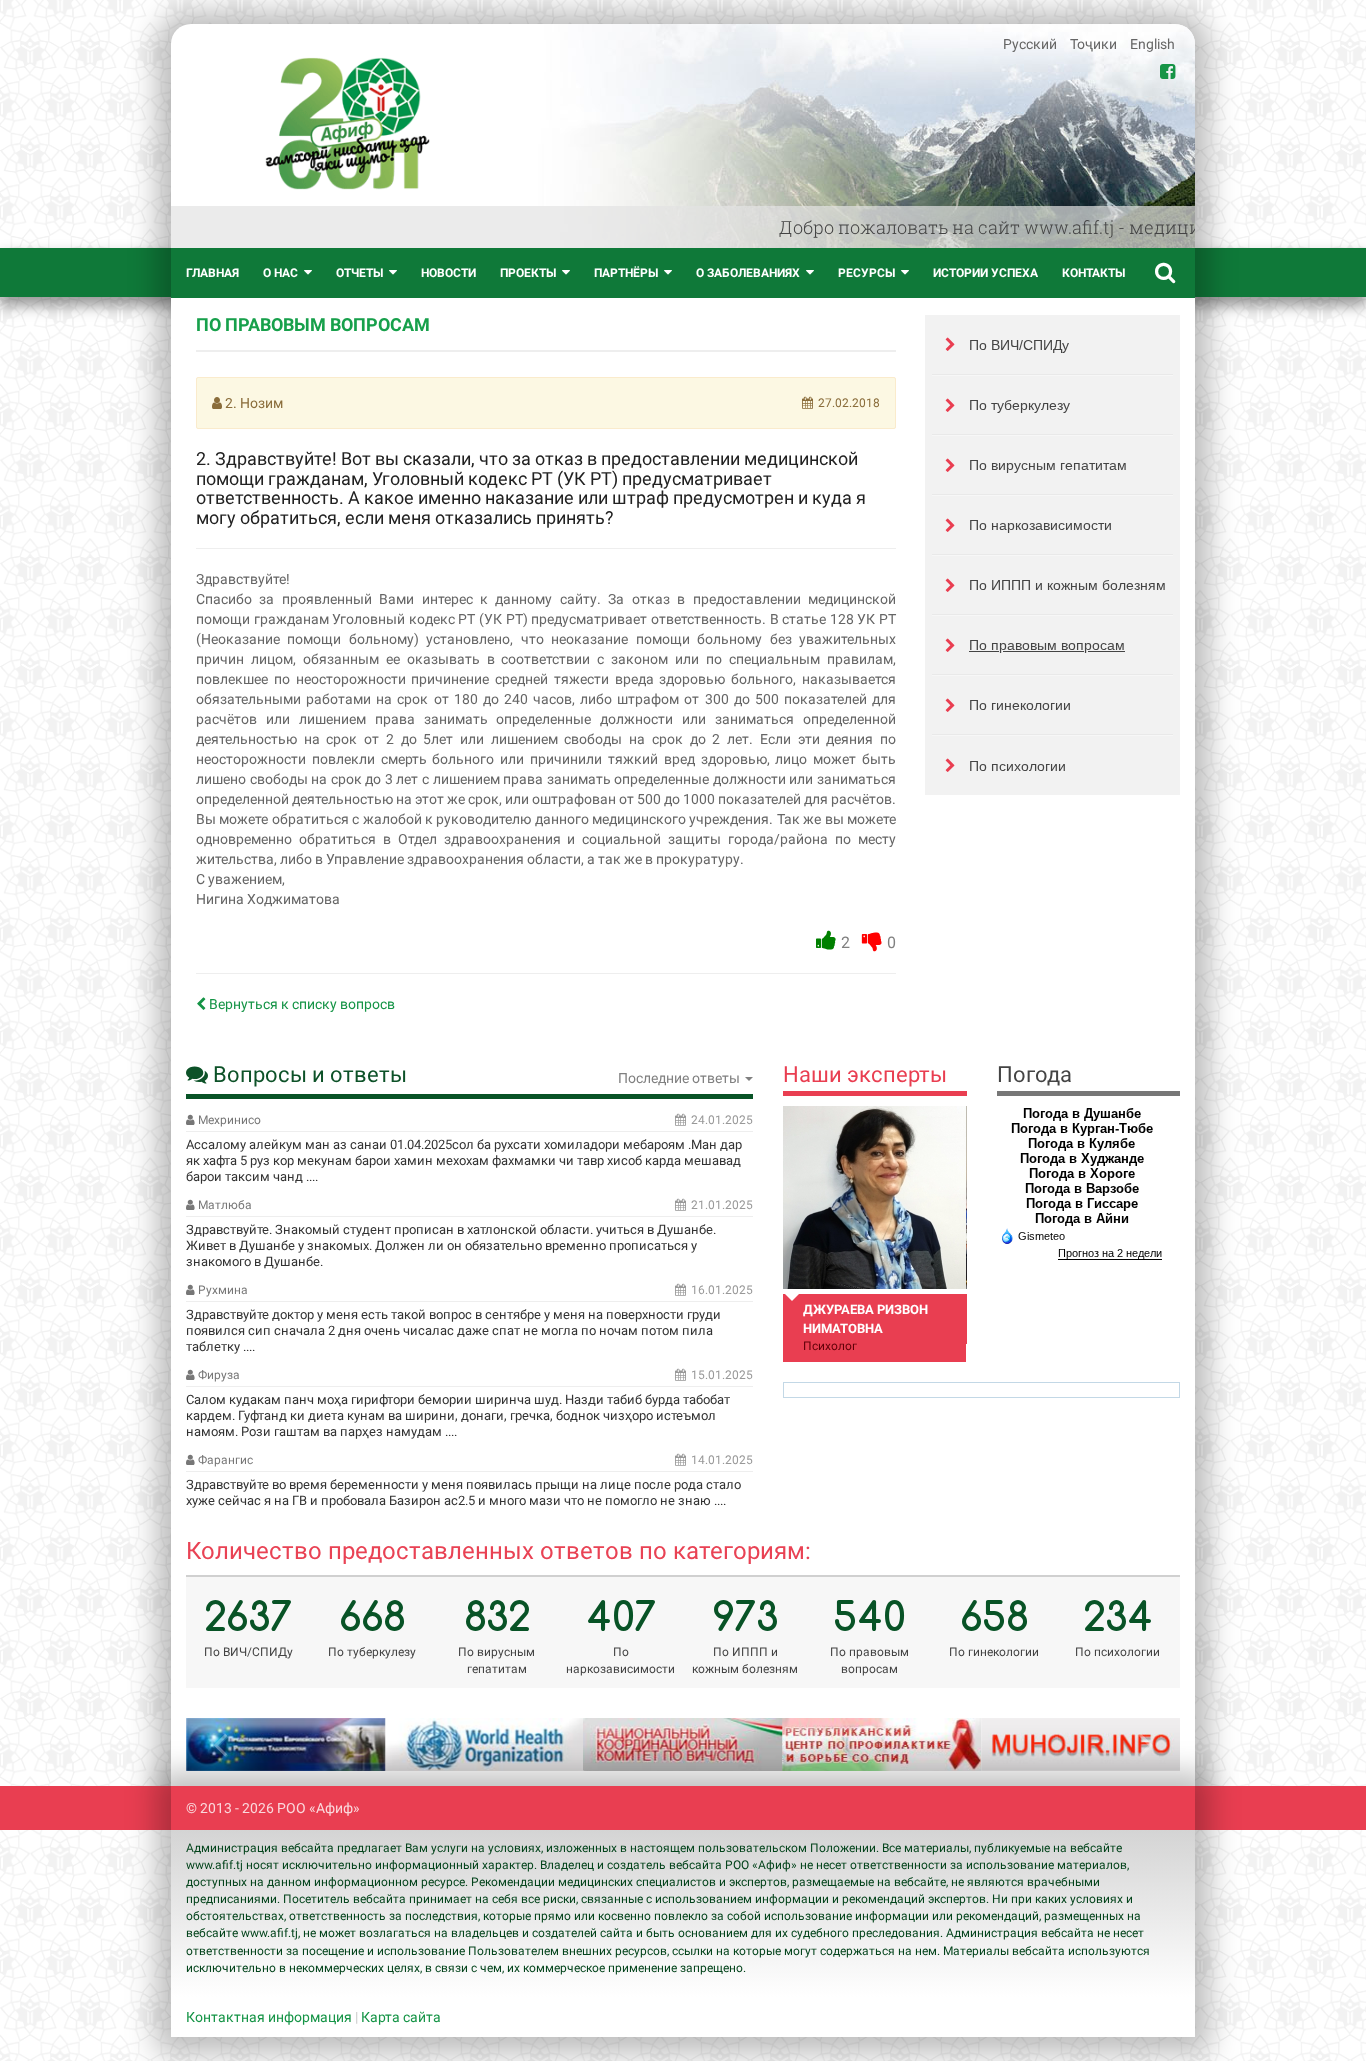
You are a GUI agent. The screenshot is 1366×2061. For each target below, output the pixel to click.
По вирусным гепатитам (1048, 465)
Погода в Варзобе (1082, 1188)
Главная (212, 273)
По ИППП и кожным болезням (1067, 585)
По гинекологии (1020, 705)
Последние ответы (680, 1078)
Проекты (528, 273)
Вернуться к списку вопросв (300, 1004)
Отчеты (359, 273)
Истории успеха (985, 273)
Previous (226, 1744)
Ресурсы (866, 273)
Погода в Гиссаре (1082, 1203)
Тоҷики (1095, 44)
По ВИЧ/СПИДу (1019, 345)
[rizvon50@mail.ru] (874, 1197)
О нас (280, 273)
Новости (448, 273)
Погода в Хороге (1082, 1173)
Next (1140, 1744)
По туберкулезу (1019, 405)
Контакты (1093, 273)
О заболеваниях (748, 273)
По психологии (1017, 766)
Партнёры (626, 273)
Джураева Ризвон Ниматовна (865, 1319)
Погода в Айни (1082, 1218)
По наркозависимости (1040, 525)
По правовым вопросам (1047, 645)
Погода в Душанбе (1082, 1113)
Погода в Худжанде (1082, 1158)
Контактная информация (269, 2017)
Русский (1031, 44)
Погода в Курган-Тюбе (1082, 1128)
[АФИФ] (347, 123)
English (1152, 44)
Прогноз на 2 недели (1110, 1253)
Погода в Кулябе (1081, 1143)
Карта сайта (401, 2017)
